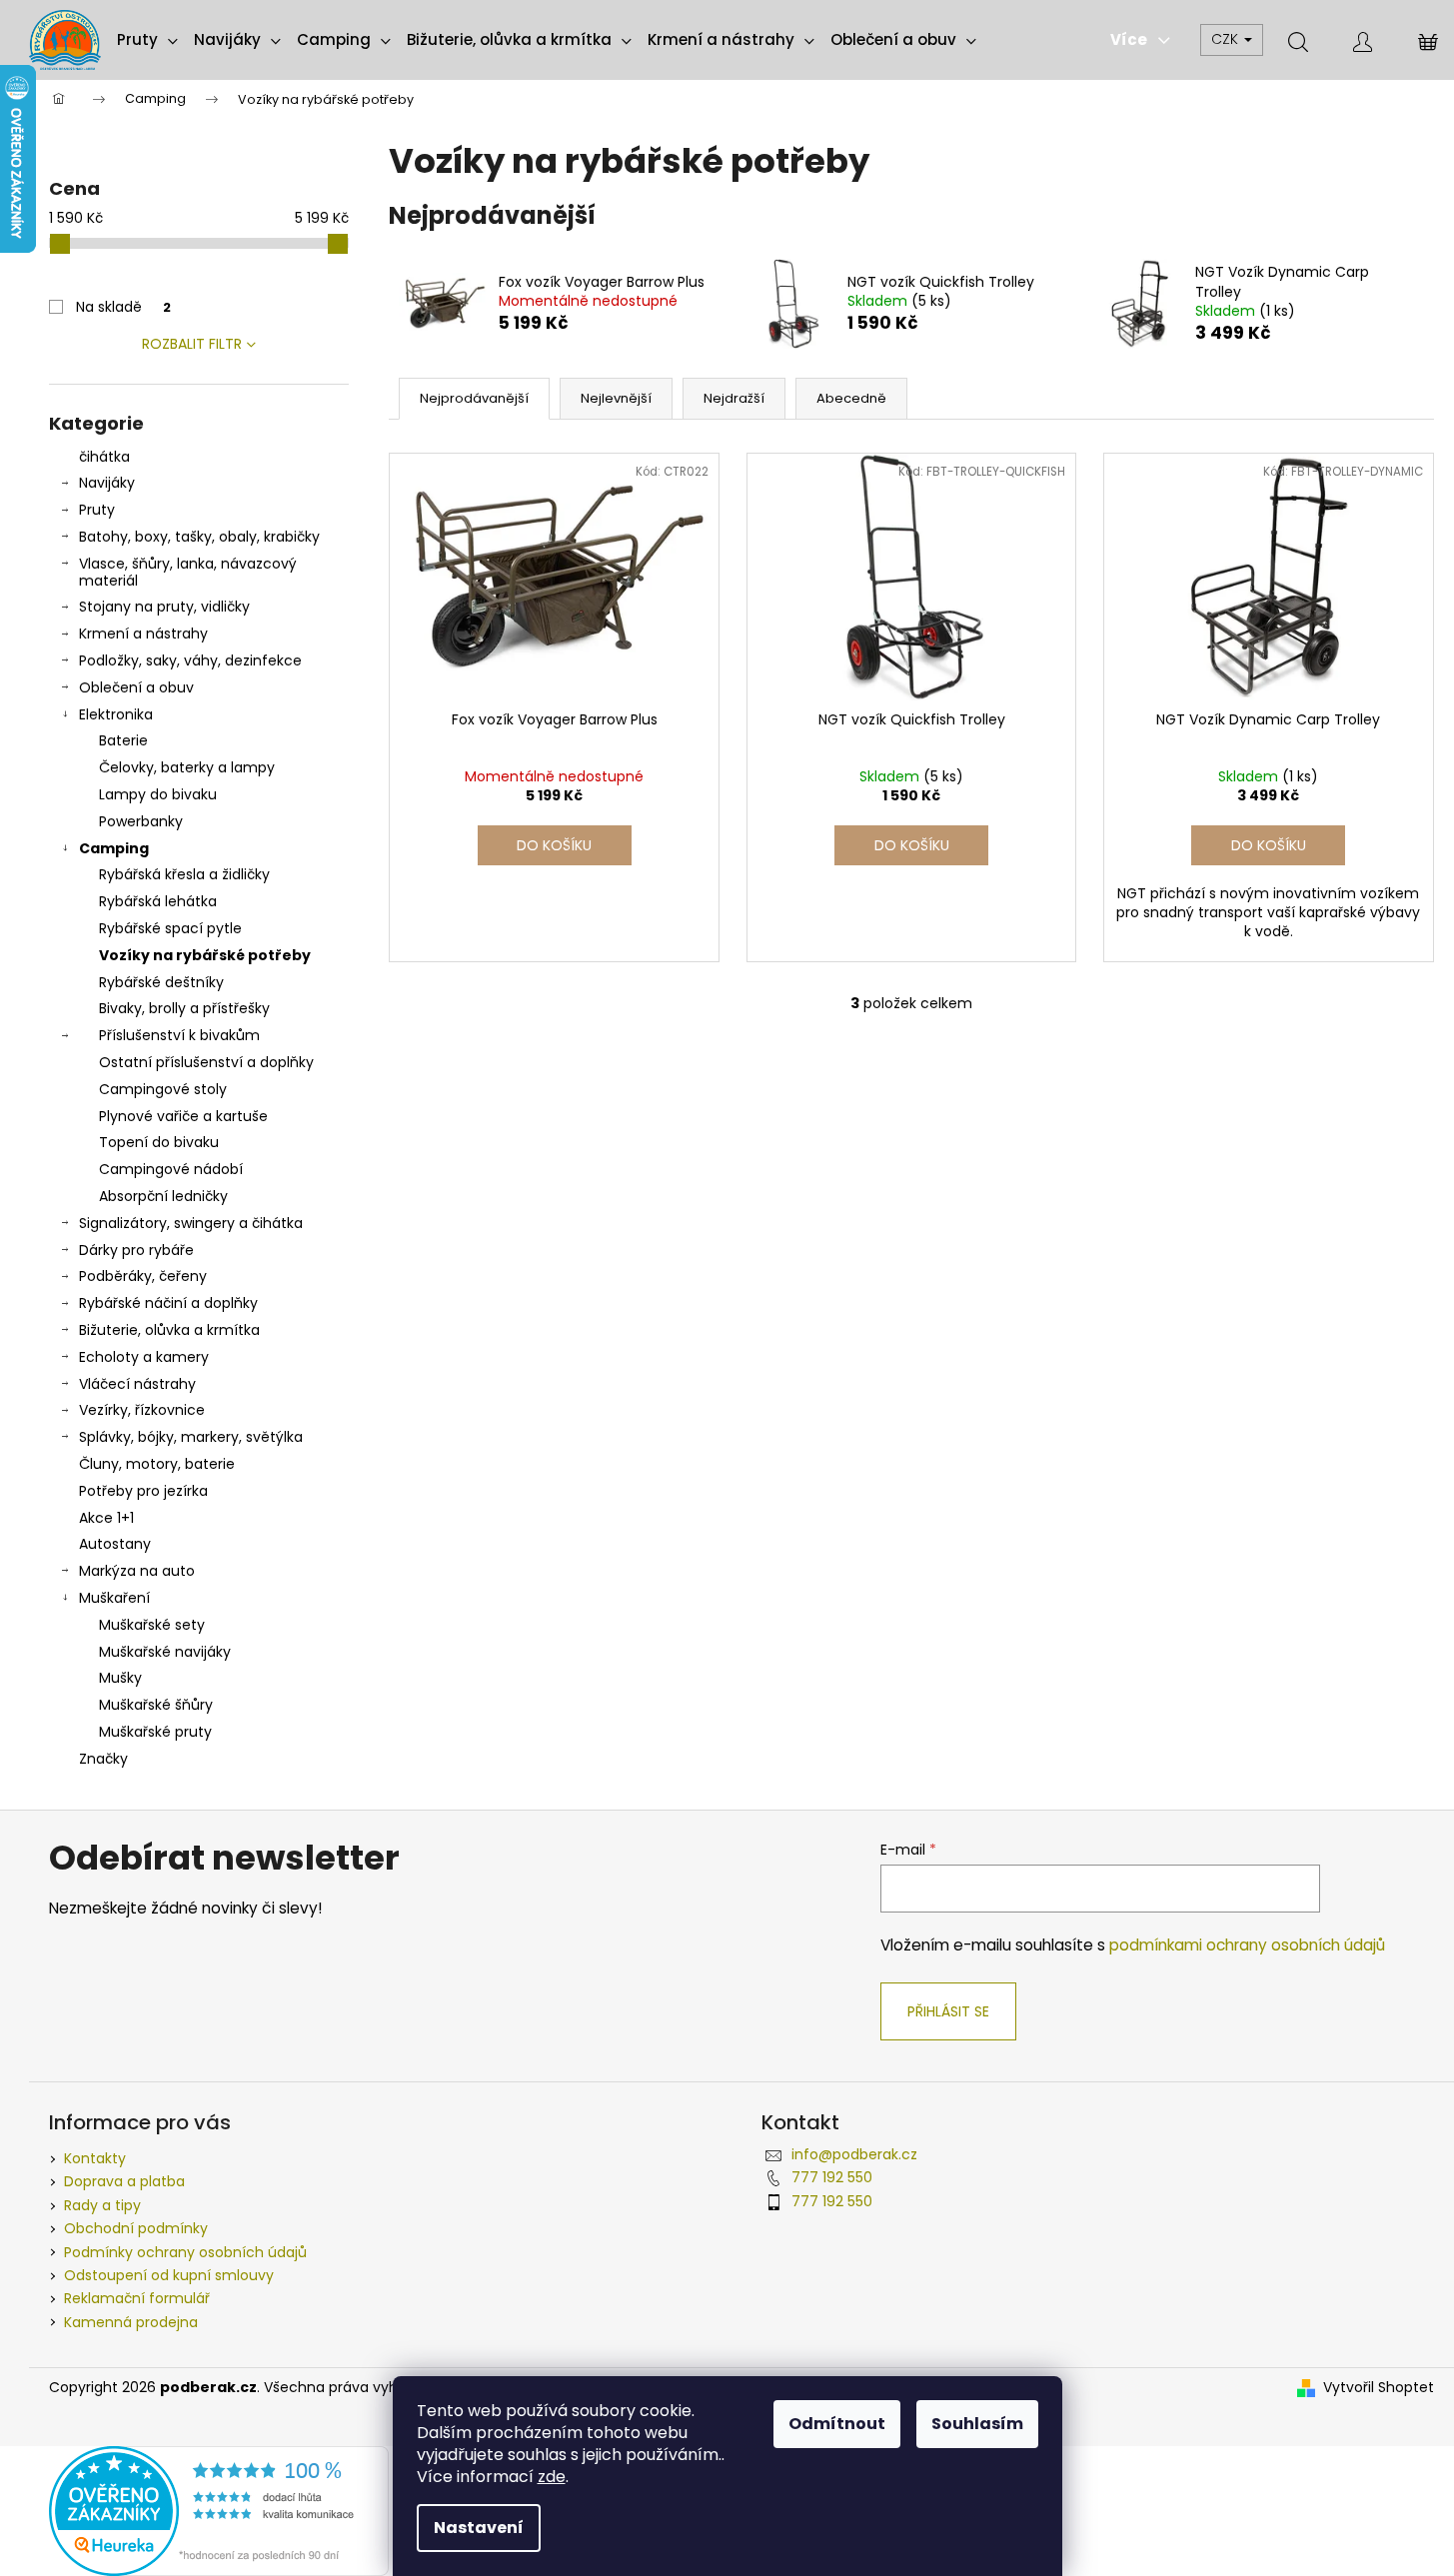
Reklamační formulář (137, 2298)
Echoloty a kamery (144, 1357)
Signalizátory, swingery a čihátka (191, 1223)
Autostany (115, 1544)
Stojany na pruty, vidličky (164, 607)
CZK (1227, 39)
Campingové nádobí (171, 1169)
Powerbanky (141, 821)
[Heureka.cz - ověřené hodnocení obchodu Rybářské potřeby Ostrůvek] (219, 2510)
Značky (103, 1759)
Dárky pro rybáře (136, 1250)
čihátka (104, 457)
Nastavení (479, 2528)
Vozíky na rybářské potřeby (205, 955)
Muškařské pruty (155, 1732)
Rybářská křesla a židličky (184, 874)
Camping (114, 848)
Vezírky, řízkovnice (142, 1410)
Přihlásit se (948, 2011)
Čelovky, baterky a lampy (187, 767)
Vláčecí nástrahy (137, 1384)
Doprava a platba (124, 2181)
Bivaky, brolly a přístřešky (184, 1008)
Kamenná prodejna (131, 2322)
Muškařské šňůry (156, 1705)
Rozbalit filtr (192, 344)
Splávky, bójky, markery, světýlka (191, 1437)
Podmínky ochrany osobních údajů (185, 2252)
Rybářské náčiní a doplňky (168, 1303)
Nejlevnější (616, 398)
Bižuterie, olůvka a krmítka (169, 1330)
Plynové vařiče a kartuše (183, 1116)
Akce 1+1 (106, 1518)
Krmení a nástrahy (143, 634)
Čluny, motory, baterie (157, 1464)
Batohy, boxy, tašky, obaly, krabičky (199, 537)
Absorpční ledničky (163, 1196)
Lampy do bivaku (158, 794)
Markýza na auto (137, 1571)
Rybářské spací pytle (170, 928)
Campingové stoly (163, 1089)
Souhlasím (977, 2424)
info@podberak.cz (854, 2154)
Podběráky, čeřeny (143, 1276)
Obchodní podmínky (136, 2228)
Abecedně (851, 398)
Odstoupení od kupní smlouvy (169, 2275)
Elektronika (116, 714)
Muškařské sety (152, 1625)
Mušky (120, 1678)
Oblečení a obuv (136, 687)
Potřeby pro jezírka (143, 1491)
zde (552, 2477)
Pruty (97, 510)
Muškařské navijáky (165, 1652)
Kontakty (95, 2158)
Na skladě (123, 307)
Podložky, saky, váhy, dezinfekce (190, 660)
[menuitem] (147, 40)
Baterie (123, 740)
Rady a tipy (102, 2205)
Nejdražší (734, 398)
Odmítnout (837, 2424)
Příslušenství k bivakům (179, 1035)
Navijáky (107, 483)
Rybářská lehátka (158, 901)
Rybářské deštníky (161, 982)
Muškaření (114, 1598)
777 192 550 (832, 2177)
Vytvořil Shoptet (1379, 2388)
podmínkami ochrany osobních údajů (1247, 1945)
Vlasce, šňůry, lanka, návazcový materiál (188, 572)
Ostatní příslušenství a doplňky (206, 1062)
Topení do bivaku (159, 1142)
